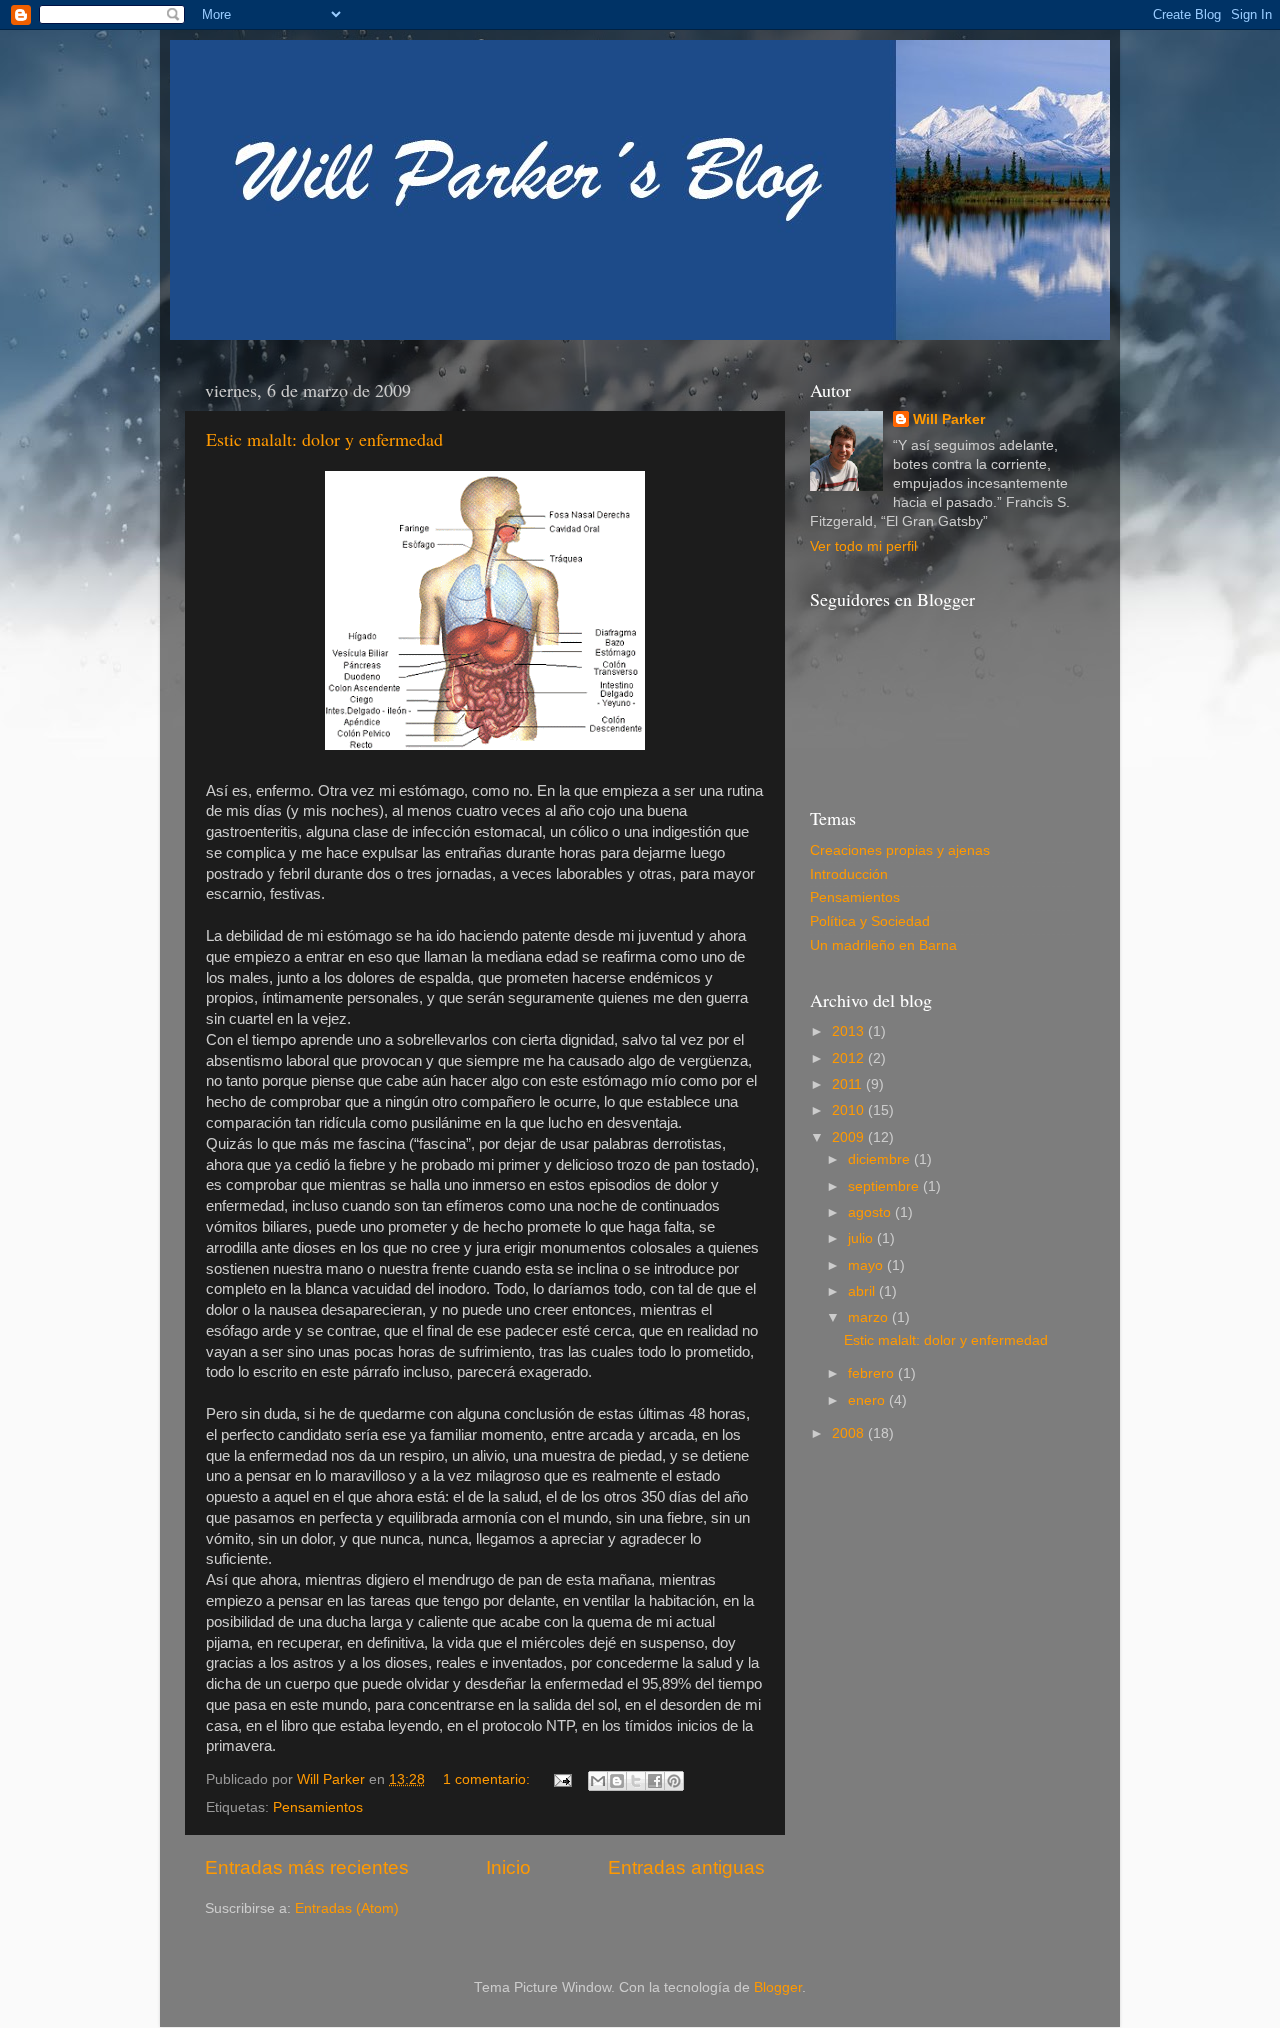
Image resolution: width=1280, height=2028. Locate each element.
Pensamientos (318, 1807)
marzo (870, 1317)
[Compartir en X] (636, 1781)
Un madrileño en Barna (883, 945)
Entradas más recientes (307, 1867)
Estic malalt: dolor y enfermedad (324, 439)
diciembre (881, 1159)
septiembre (885, 1186)
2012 (850, 1058)
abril (863, 1291)
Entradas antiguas (686, 1867)
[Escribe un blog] (617, 1781)
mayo (867, 1265)
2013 (850, 1031)
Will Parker (949, 419)
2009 (850, 1137)
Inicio (508, 1867)
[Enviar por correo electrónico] (598, 1781)
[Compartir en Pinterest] (674, 1781)
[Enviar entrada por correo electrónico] (561, 1779)
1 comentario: (488, 1779)
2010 (850, 1110)
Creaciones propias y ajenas (900, 850)
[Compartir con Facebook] (655, 1781)
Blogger (778, 1987)
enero (868, 1400)
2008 (850, 1433)
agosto (871, 1212)
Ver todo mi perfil (863, 546)
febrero (873, 1373)
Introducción (849, 874)
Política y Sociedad (870, 921)
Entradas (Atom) (347, 1908)
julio (862, 1238)
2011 (849, 1084)
